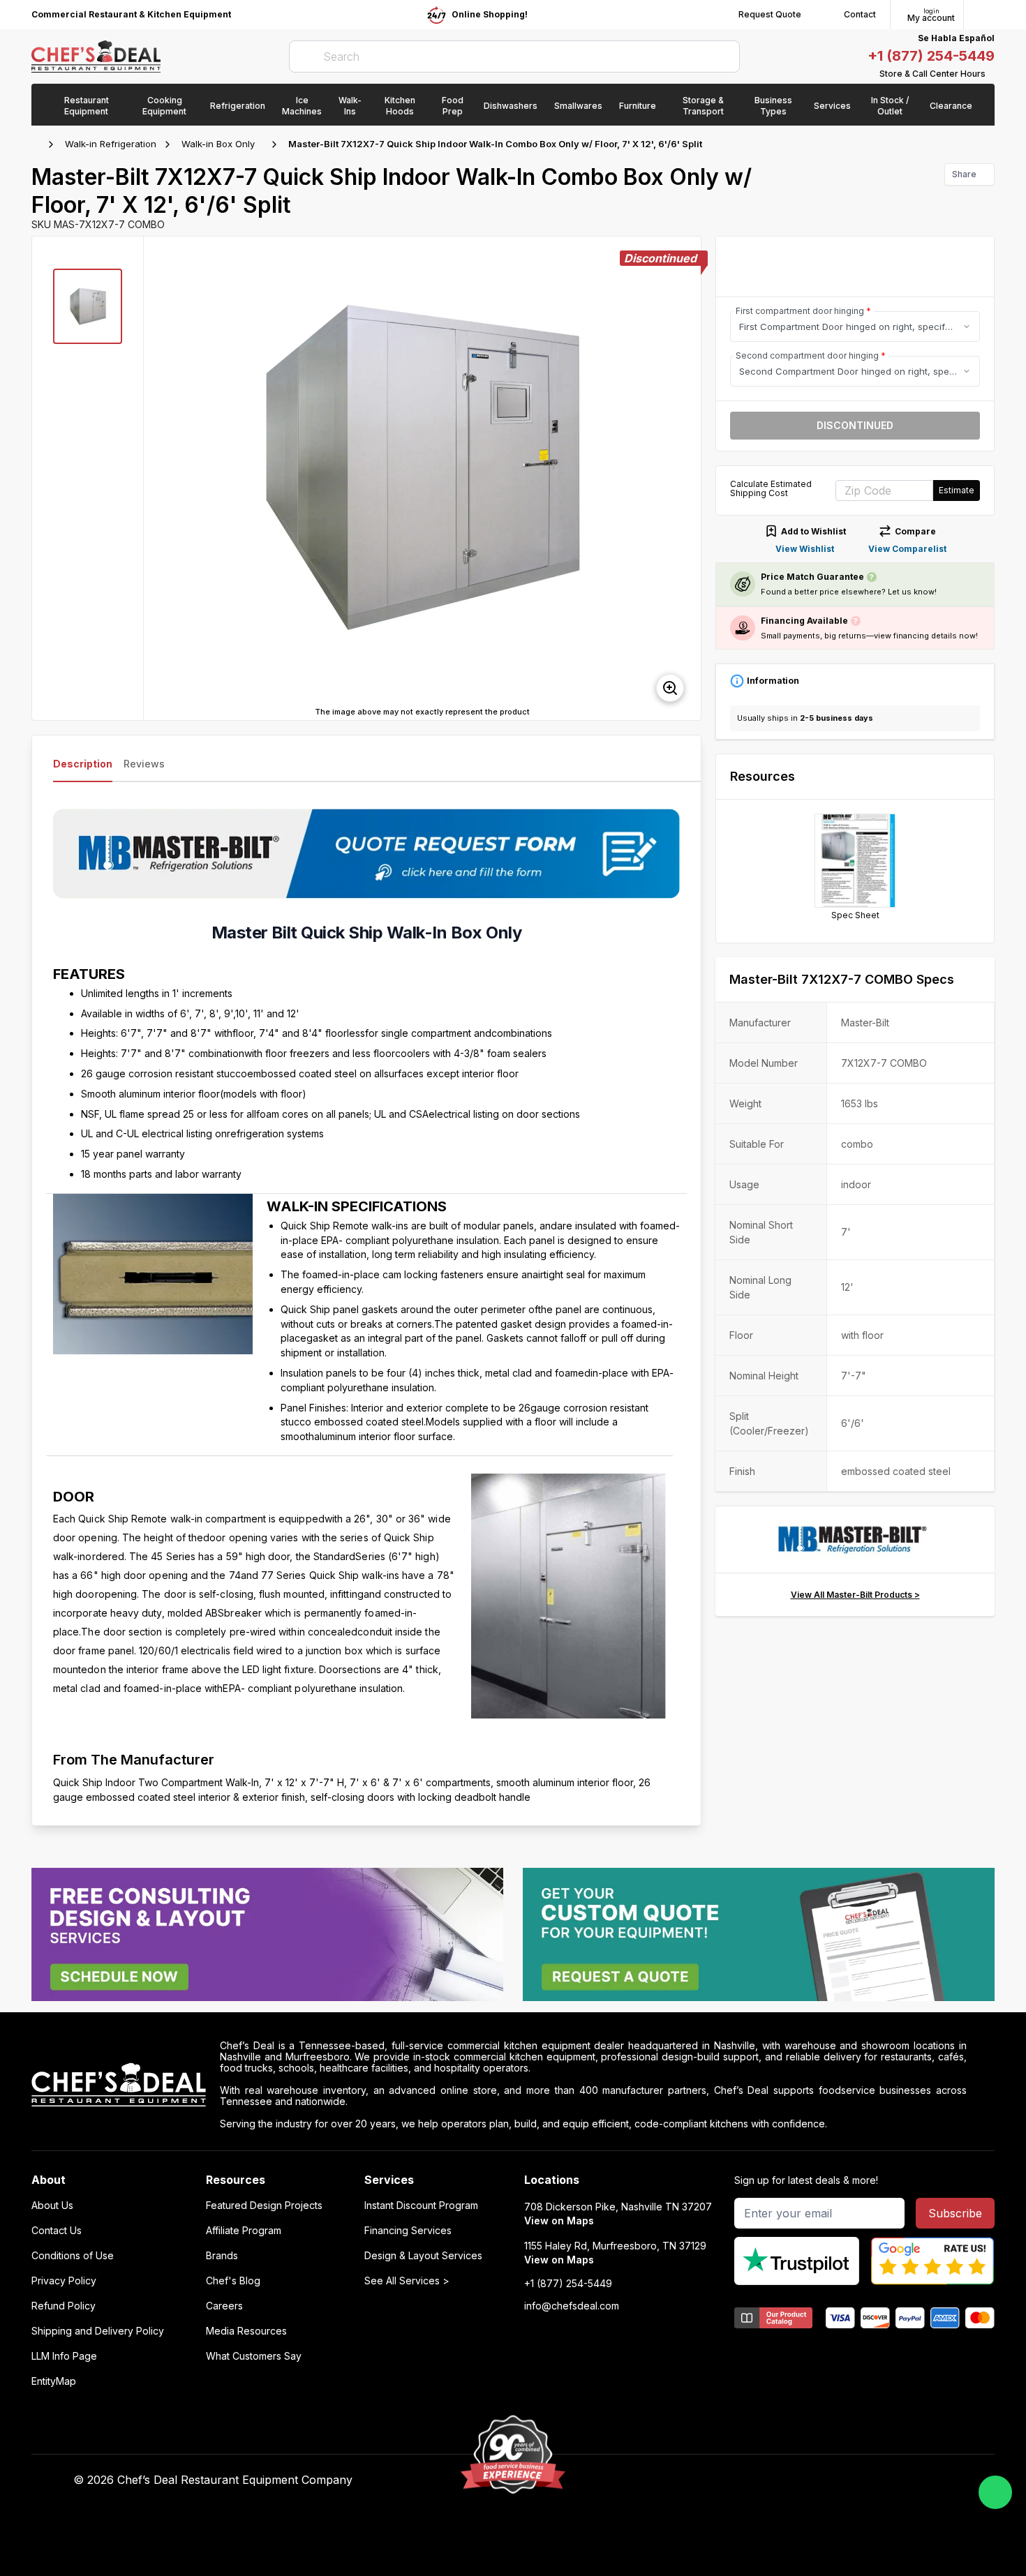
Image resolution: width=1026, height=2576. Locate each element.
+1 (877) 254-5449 (931, 56)
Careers (224, 2306)
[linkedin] (762, 2480)
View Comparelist (907, 549)
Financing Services (408, 2231)
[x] (735, 2480)
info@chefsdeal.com (572, 2306)
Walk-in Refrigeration (111, 144)
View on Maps (559, 2221)
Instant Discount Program (421, 2206)
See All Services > (407, 2281)
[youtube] (707, 2480)
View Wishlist (805, 549)
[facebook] (680, 2480)
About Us (52, 2206)
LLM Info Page (64, 2356)
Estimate (957, 490)
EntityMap (54, 2381)
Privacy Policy (64, 2281)
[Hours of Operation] (991, 74)
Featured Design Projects (264, 2206)
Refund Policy (64, 2306)
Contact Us (57, 2231)
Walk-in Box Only (218, 144)
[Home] (38, 144)
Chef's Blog (233, 2281)
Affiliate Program (244, 2231)
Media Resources (246, 2331)
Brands (222, 2256)
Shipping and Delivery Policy (98, 2331)
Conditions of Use (73, 2256)
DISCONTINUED (855, 425)
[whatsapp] (995, 2492)
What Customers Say (254, 2356)
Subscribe (955, 2213)
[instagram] (789, 2480)
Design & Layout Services (423, 2256)
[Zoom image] (670, 688)
